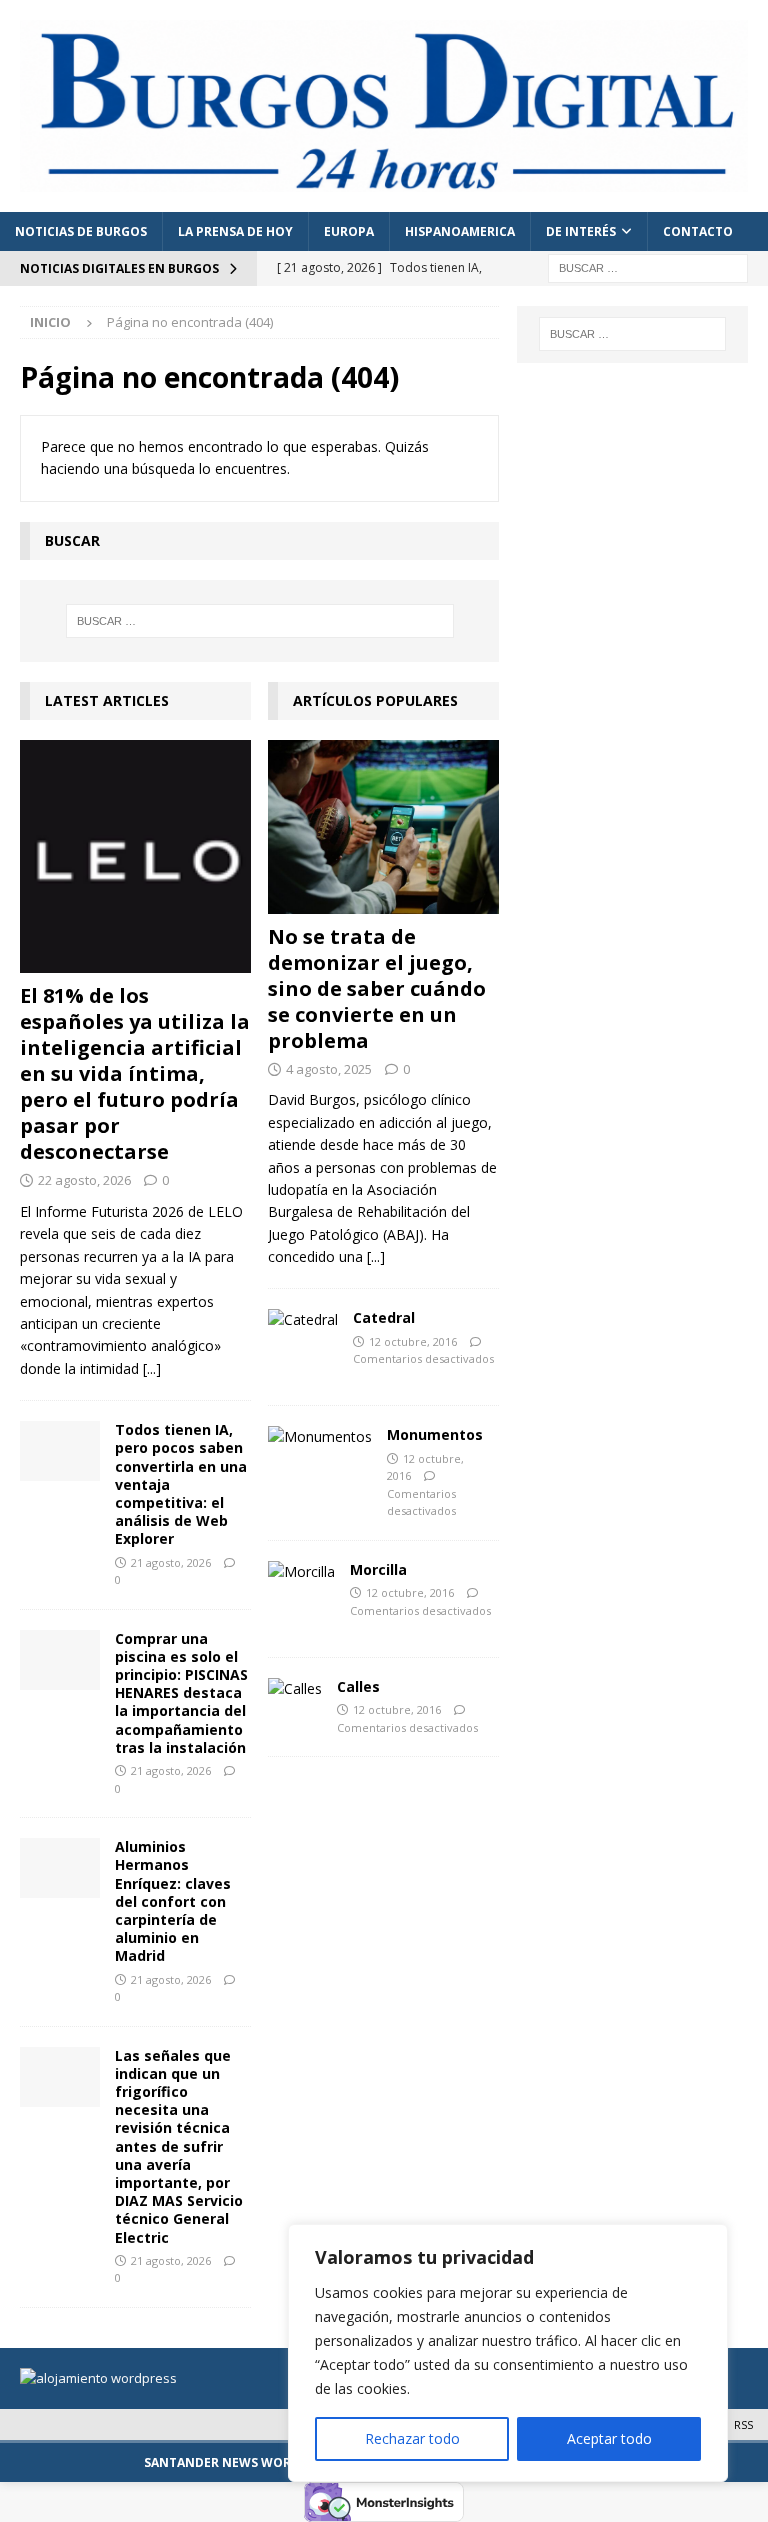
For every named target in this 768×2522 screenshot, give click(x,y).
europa (349, 231)
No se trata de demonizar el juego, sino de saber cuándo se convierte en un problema (377, 988)
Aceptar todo (609, 2438)
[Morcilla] (301, 1572)
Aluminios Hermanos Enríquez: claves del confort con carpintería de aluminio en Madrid (173, 1901)
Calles (358, 1686)
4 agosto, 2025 (329, 1069)
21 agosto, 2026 (171, 1562)
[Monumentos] (320, 1437)
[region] (508, 2353)
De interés (581, 231)
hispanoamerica (460, 231)
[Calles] (295, 1689)
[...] (152, 1368)
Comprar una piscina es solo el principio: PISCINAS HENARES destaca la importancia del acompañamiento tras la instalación (181, 1693)
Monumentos (435, 1434)
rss (743, 2424)
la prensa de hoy (235, 231)
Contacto (698, 231)
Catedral (384, 1317)
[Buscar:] (648, 266)
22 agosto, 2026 (84, 1180)
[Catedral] (303, 1320)
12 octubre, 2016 (413, 1341)
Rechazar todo (412, 2438)
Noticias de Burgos (81, 231)
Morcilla (378, 1569)
